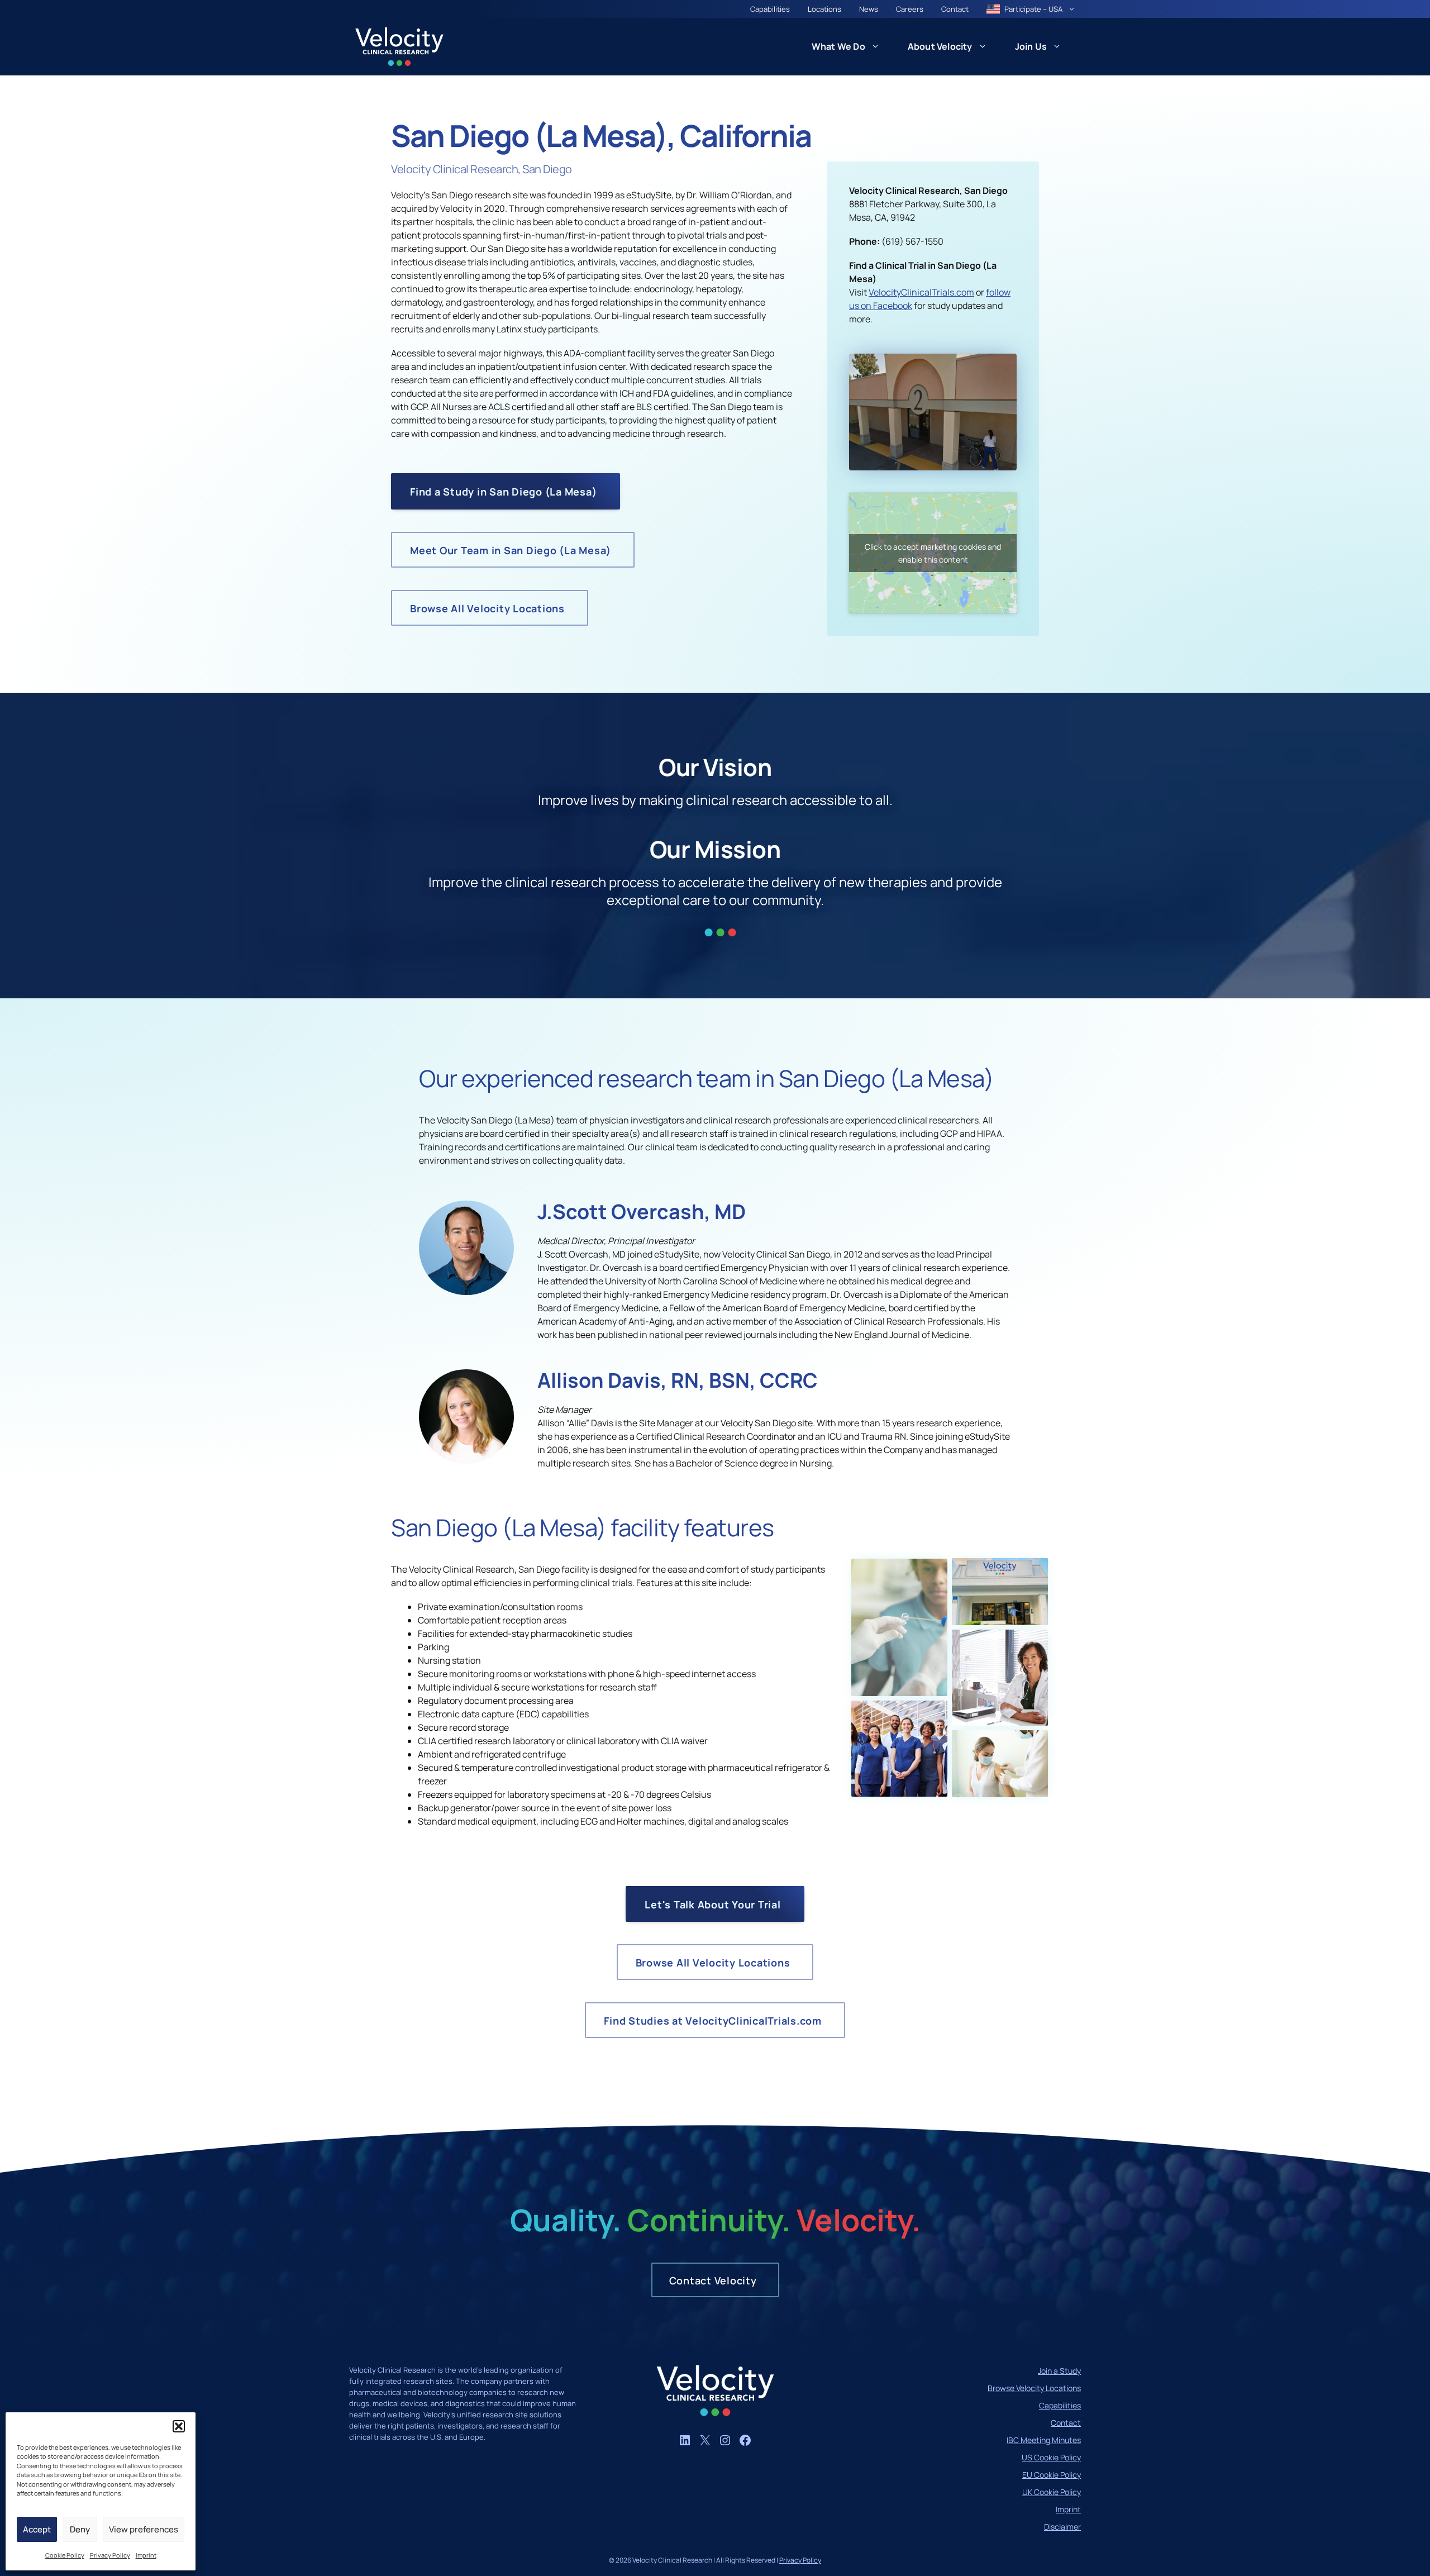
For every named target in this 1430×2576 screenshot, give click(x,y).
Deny (80, 2529)
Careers (910, 9)
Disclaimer (1062, 2527)
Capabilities (770, 9)
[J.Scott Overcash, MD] (466, 1292)
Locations (824, 9)
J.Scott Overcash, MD (642, 1211)
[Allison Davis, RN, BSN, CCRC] (466, 1460)
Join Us (1031, 46)
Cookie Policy (65, 2555)
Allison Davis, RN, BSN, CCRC (678, 1380)
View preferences (144, 2529)
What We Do (838, 46)
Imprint (146, 2555)
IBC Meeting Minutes (1044, 2440)
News (869, 9)
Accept (37, 2529)
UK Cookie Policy (1052, 2492)
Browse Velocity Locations (1034, 2388)
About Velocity (940, 46)
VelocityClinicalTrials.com (921, 292)
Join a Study (1059, 2371)
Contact (955, 9)
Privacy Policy (110, 2555)
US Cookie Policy (1051, 2457)
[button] (179, 2426)
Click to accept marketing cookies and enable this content (933, 553)
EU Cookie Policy (1052, 2475)
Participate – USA (1033, 9)
